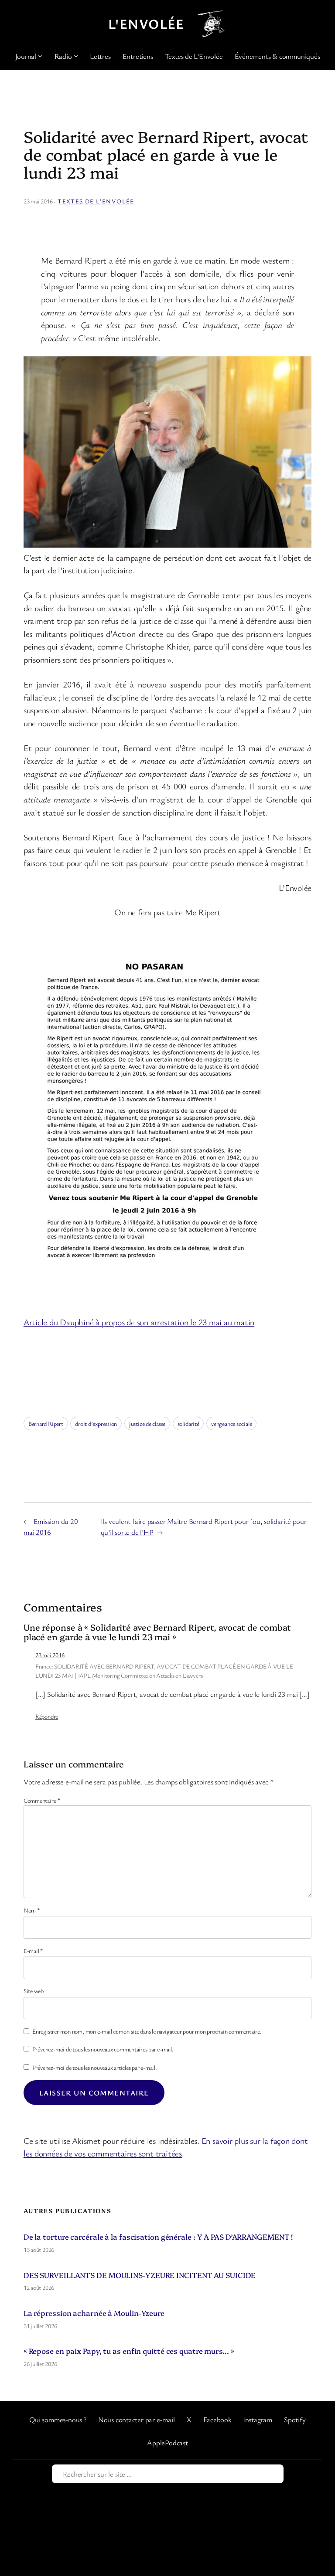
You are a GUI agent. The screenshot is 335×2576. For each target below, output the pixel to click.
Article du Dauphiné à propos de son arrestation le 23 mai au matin (139, 1322)
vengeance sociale (231, 1423)
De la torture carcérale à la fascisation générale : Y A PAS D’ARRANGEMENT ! (158, 2236)
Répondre (47, 1716)
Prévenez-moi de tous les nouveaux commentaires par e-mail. (103, 2049)
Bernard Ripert (46, 1423)
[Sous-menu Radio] (76, 56)
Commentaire (42, 1800)
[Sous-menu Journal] (40, 56)
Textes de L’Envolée (96, 201)
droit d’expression (96, 1423)
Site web (34, 1991)
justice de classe (147, 1423)
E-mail (33, 1951)
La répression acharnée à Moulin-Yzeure (94, 2313)
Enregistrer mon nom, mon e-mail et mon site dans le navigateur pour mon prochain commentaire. (147, 2031)
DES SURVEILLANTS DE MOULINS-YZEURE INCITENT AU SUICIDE (140, 2275)
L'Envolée (146, 24)
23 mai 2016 (50, 1655)
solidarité (188, 1423)
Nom (32, 1910)
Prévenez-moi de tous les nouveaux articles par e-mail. (95, 2067)
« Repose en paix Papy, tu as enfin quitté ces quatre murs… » (129, 2351)
